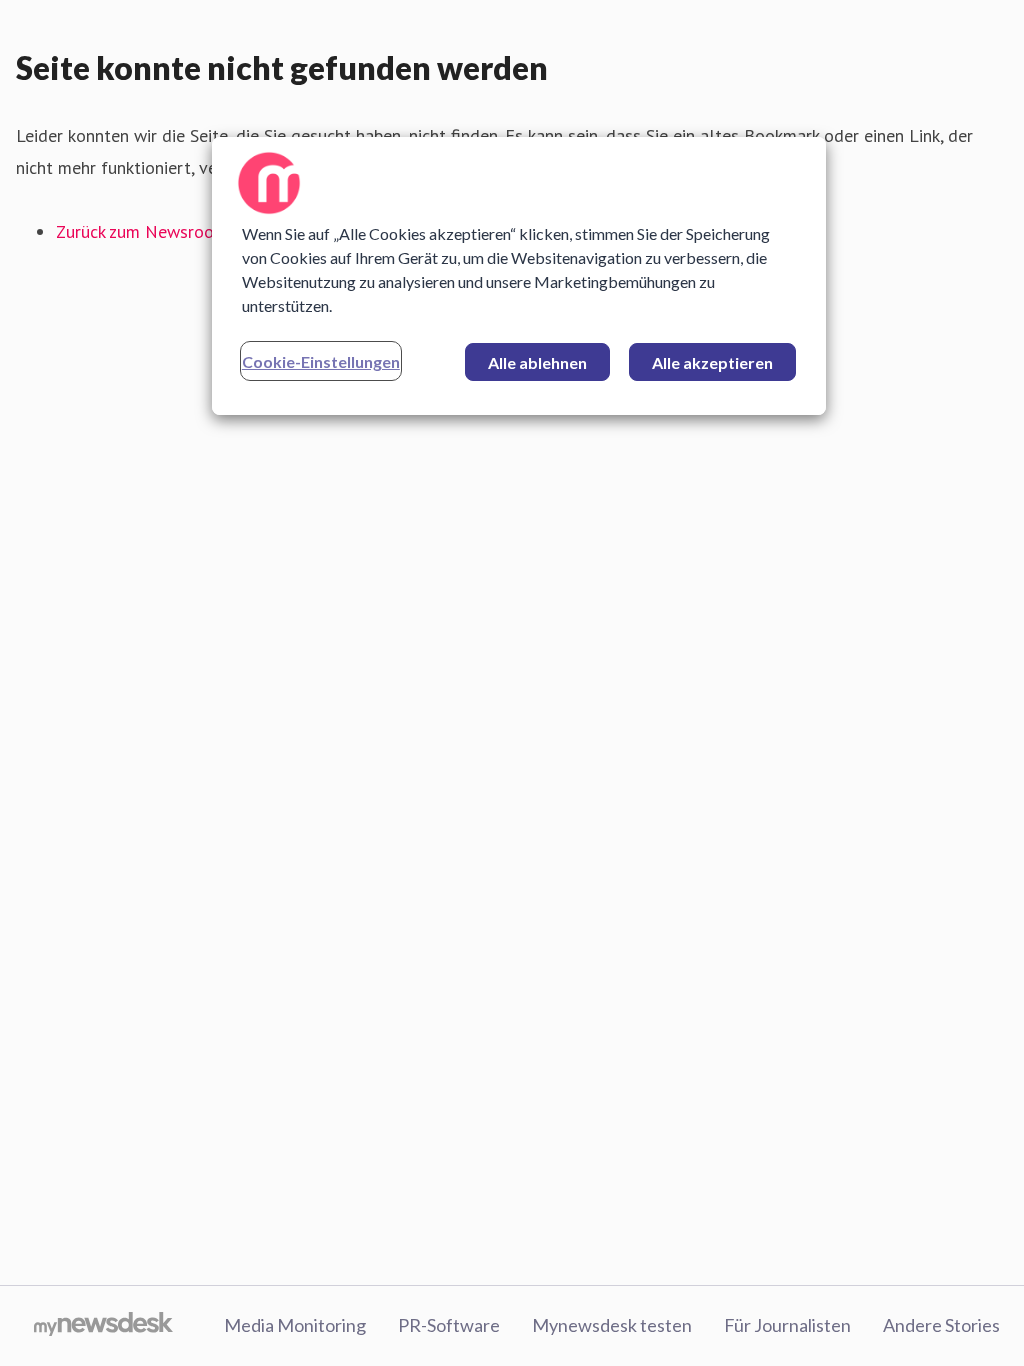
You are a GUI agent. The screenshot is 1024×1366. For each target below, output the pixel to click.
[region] (519, 276)
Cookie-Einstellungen (321, 361)
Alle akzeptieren (712, 362)
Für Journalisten (787, 1325)
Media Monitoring (295, 1325)
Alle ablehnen (537, 362)
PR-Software (449, 1325)
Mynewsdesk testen (612, 1325)
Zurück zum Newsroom (142, 231)
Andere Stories (941, 1325)
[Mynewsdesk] (103, 1326)
